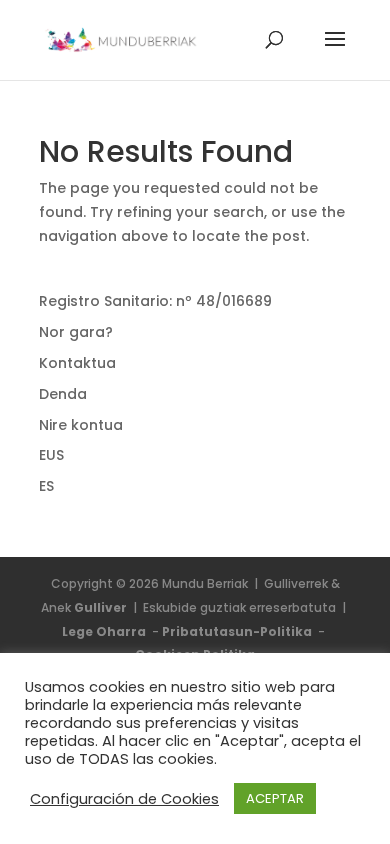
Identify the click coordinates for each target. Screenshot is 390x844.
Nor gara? (76, 332)
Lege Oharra (105, 631)
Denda (63, 394)
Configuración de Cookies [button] (124, 799)
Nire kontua (81, 425)
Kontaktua (77, 363)
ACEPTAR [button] (275, 798)
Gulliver (102, 607)
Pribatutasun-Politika (238, 631)
